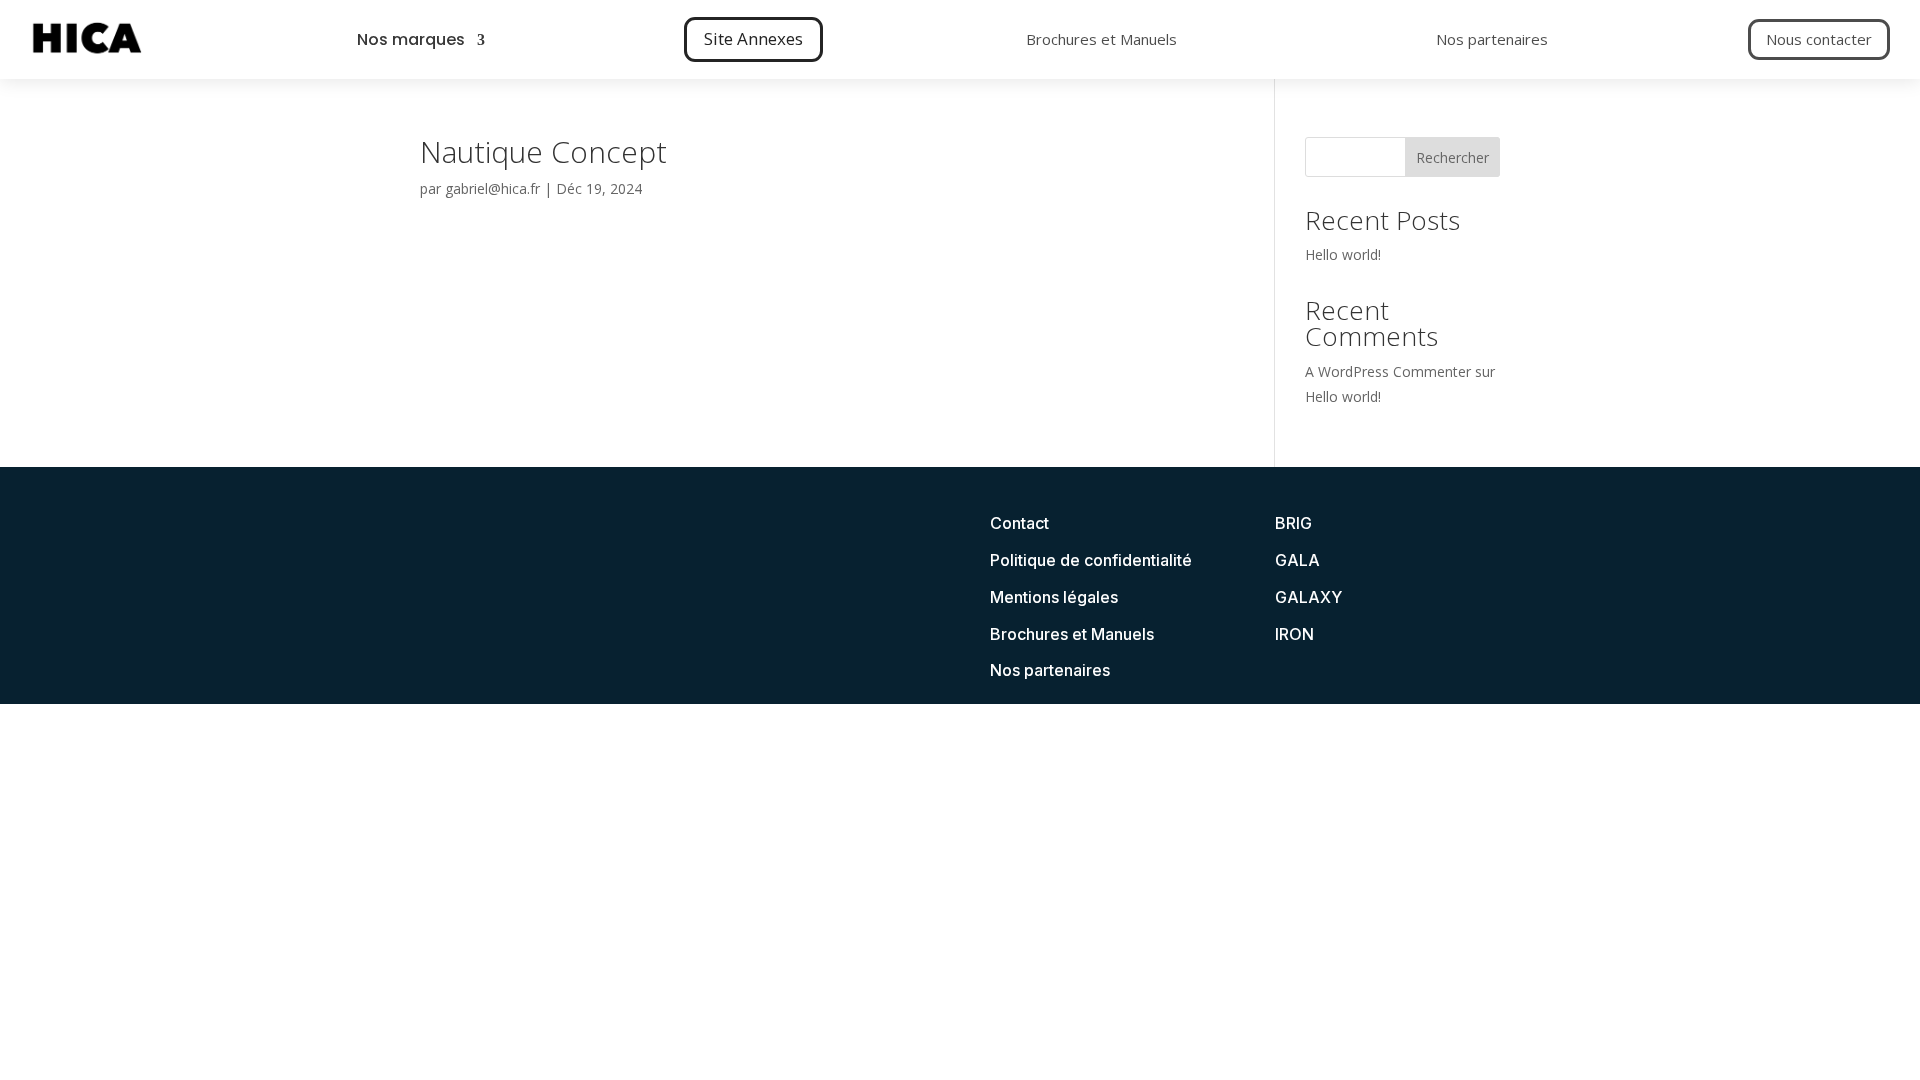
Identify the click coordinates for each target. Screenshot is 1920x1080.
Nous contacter (1819, 39)
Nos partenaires (1492, 39)
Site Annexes (753, 38)
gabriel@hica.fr (492, 188)
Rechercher (1452, 157)
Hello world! (1343, 254)
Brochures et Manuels (1101, 39)
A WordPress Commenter (1388, 371)
